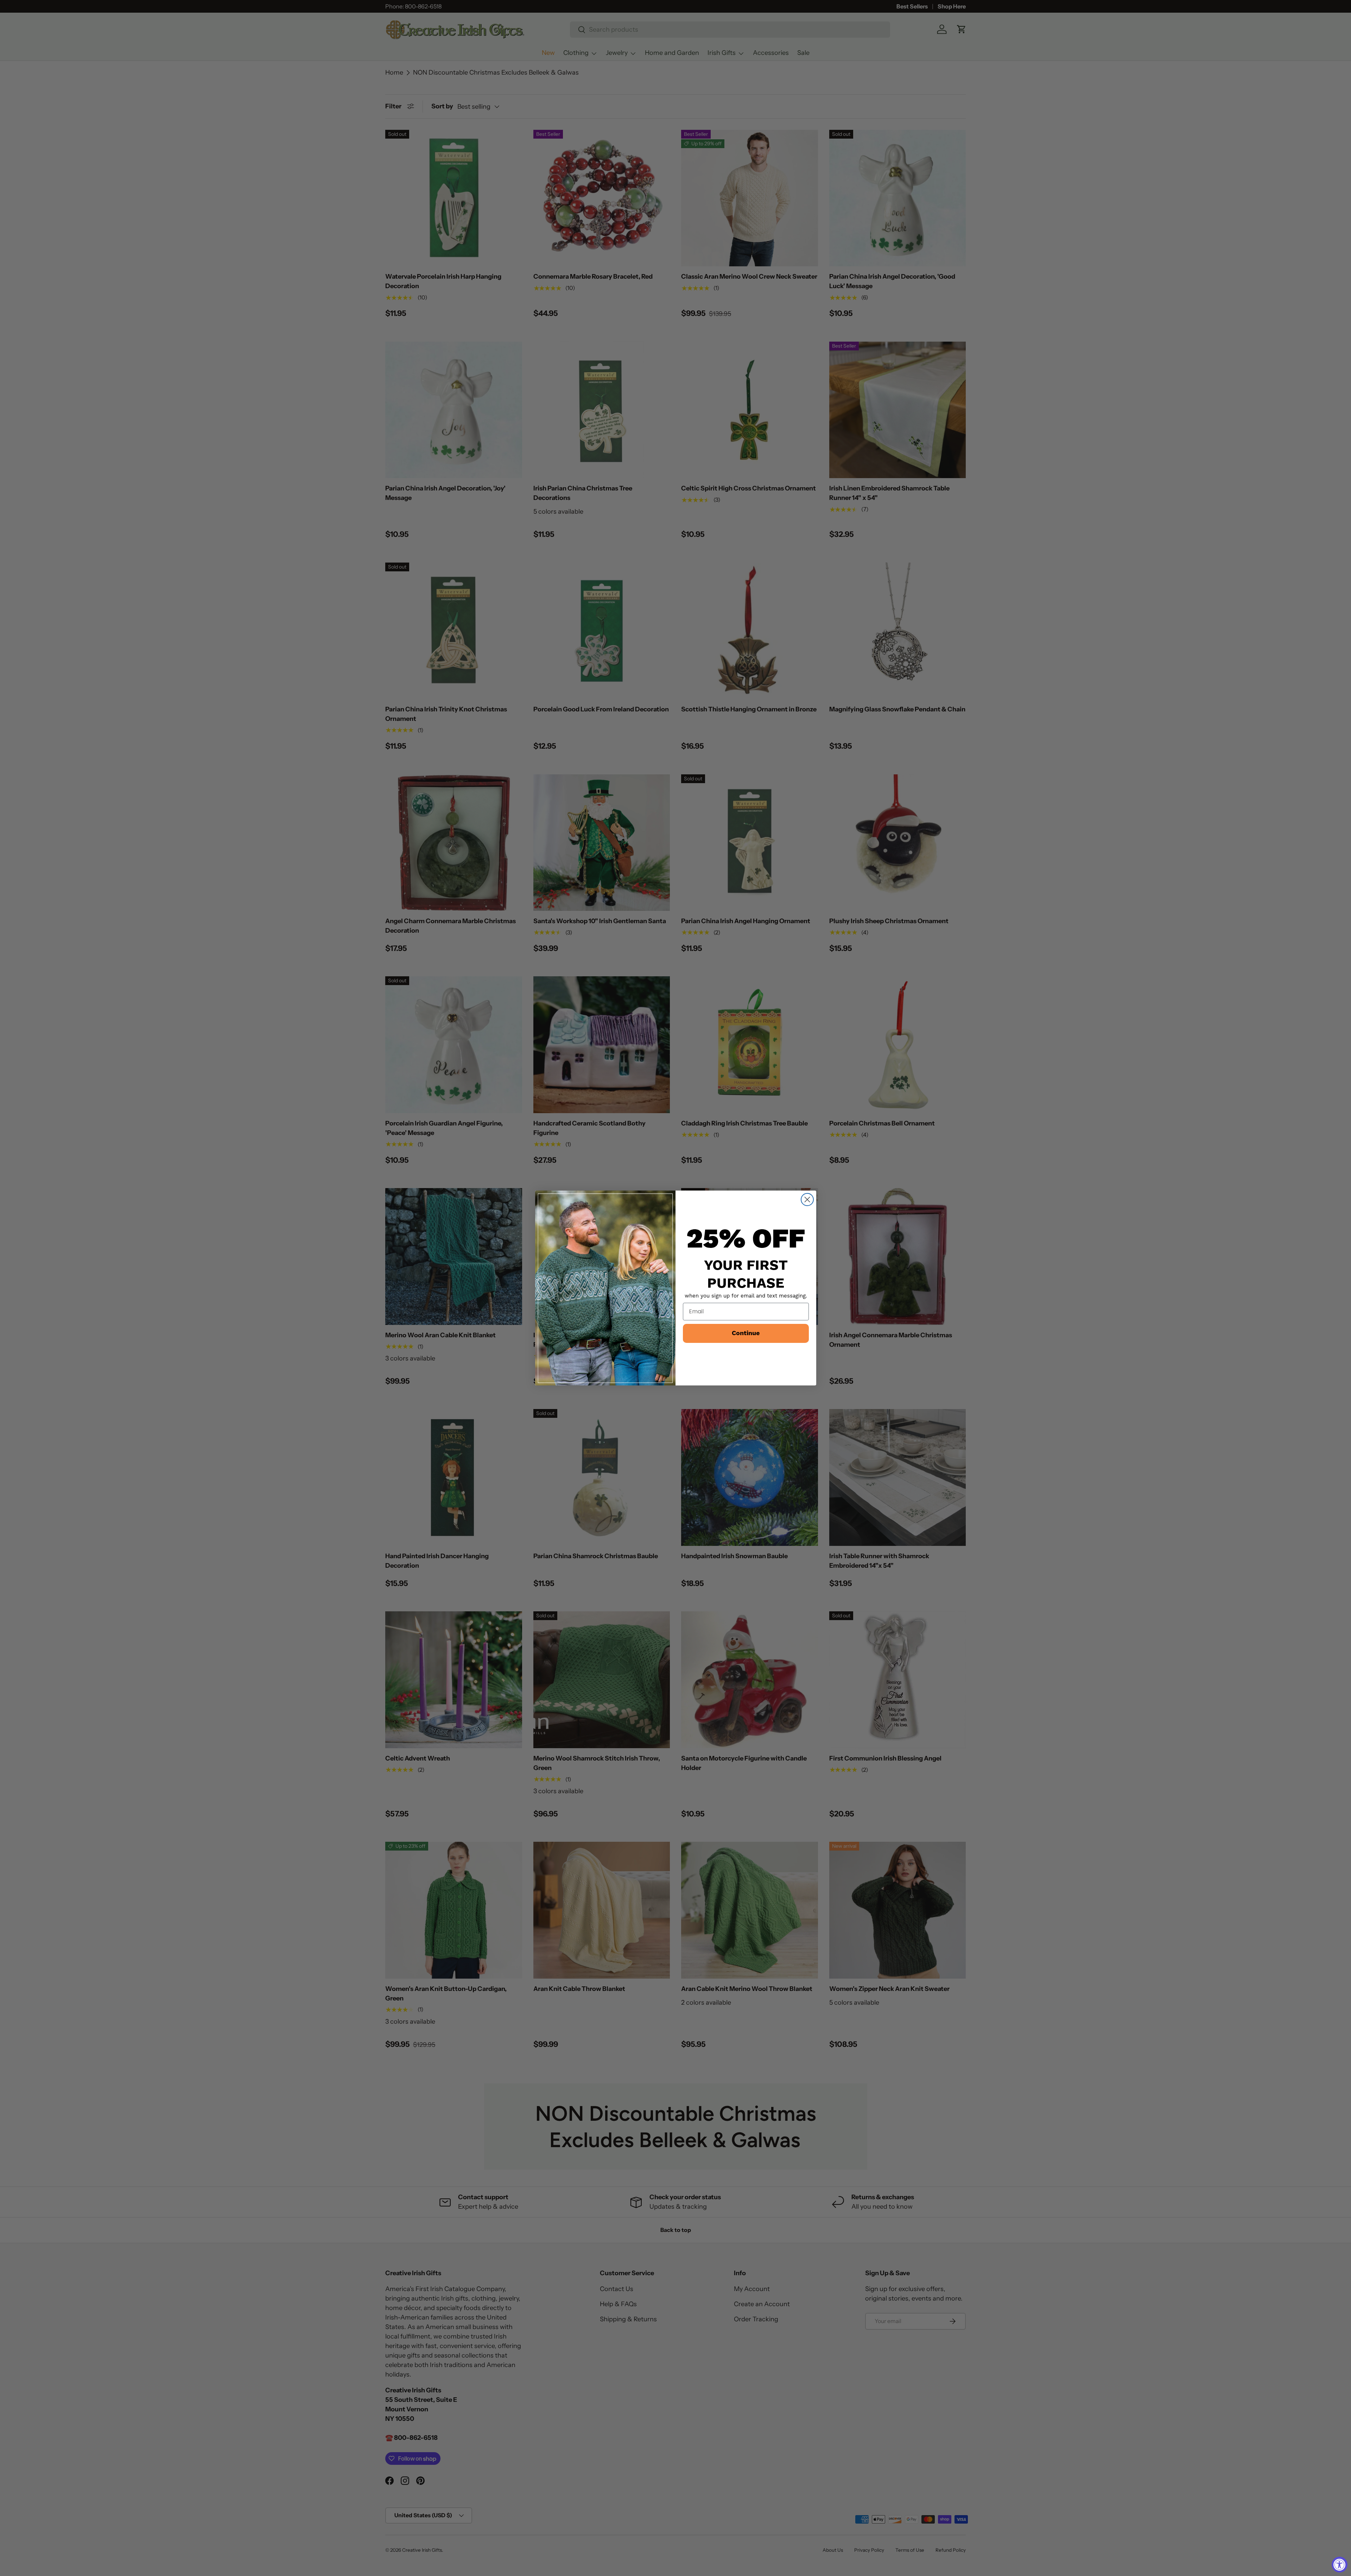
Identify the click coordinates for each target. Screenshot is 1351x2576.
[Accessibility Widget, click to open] (1340, 2565)
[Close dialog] (807, 1200)
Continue (746, 1333)
